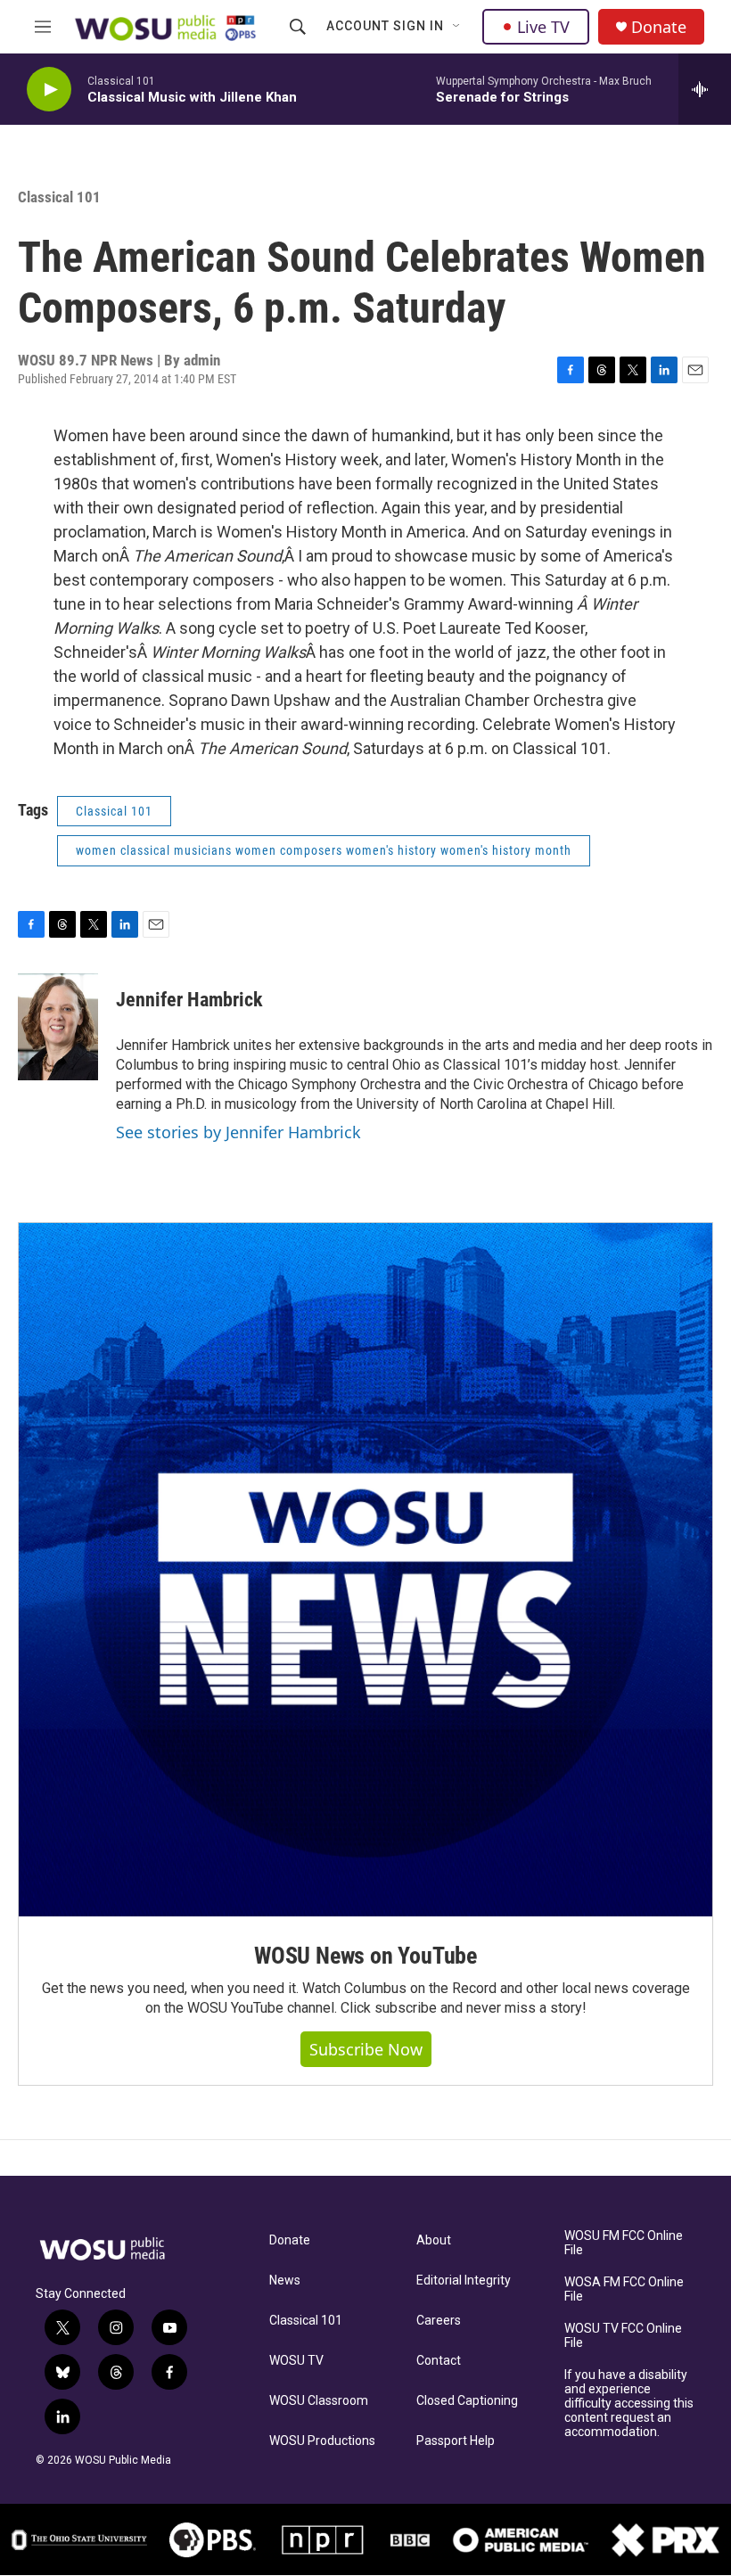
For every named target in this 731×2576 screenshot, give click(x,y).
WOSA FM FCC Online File (624, 2289)
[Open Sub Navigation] (457, 27)
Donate (659, 27)
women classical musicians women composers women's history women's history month (324, 850)
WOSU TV (296, 2361)
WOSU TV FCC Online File (623, 2336)
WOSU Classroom (319, 2401)
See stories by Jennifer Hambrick (238, 1132)
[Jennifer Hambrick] (58, 1027)
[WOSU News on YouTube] (365, 1570)
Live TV (543, 27)
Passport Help (456, 2441)
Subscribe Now (366, 2049)
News (285, 2281)
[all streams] (705, 89)
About (434, 2240)
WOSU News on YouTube (365, 1956)
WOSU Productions (322, 2441)
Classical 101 (306, 2321)
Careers (439, 2321)
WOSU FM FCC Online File (624, 2243)
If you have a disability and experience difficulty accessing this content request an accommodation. (629, 2404)
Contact (439, 2361)
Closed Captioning (467, 2401)
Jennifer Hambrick (189, 1000)
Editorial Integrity (464, 2281)
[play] (49, 90)
